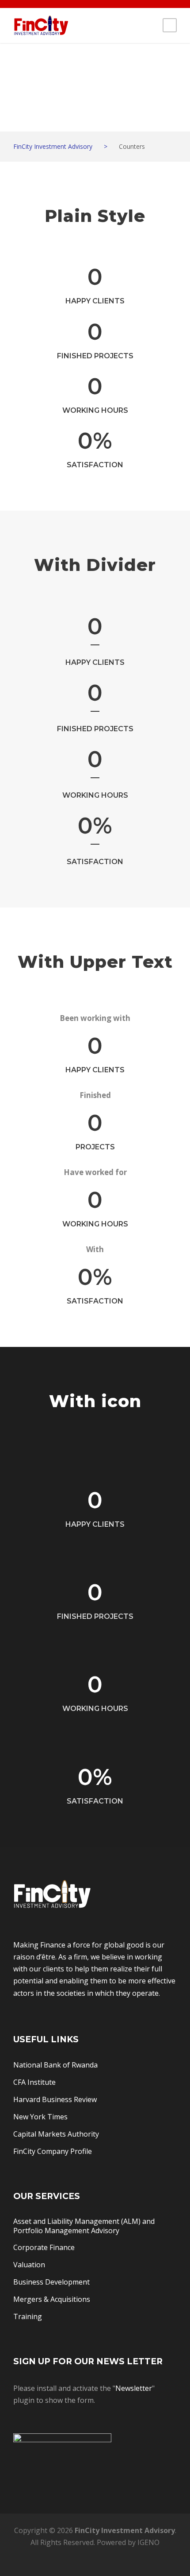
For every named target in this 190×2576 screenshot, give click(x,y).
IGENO (148, 2542)
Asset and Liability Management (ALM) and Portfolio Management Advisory (84, 2226)
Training (28, 2316)
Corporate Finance (44, 2247)
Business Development (51, 2282)
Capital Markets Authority (56, 2134)
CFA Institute (34, 2082)
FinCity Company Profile (53, 2151)
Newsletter (134, 2388)
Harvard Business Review (55, 2099)
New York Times (40, 2117)
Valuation (29, 2265)
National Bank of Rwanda (55, 2065)
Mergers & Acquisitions (52, 2299)
